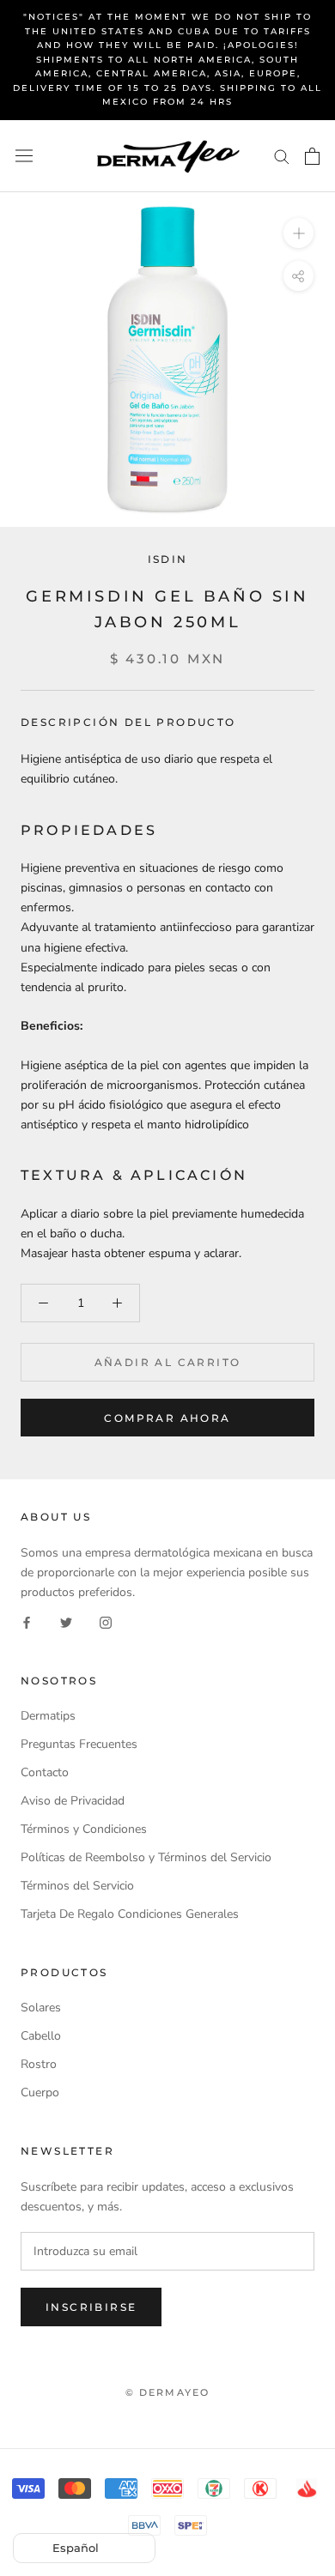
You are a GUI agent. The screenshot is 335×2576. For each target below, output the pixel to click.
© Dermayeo (168, 2392)
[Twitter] (66, 1621)
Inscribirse (91, 2307)
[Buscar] (282, 156)
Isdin (168, 559)
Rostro (39, 2064)
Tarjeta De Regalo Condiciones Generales (130, 1914)
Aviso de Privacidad (73, 1801)
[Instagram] (106, 1621)
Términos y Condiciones (84, 1829)
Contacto (45, 1772)
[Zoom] (298, 232)
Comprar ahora (167, 1418)
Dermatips (48, 1716)
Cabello (41, 2036)
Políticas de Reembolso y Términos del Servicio (146, 1857)
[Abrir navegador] (24, 156)
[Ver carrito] (312, 156)
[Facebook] (27, 1621)
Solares (41, 2008)
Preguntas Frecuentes (79, 1744)
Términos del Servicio (77, 1886)
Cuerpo (40, 2092)
